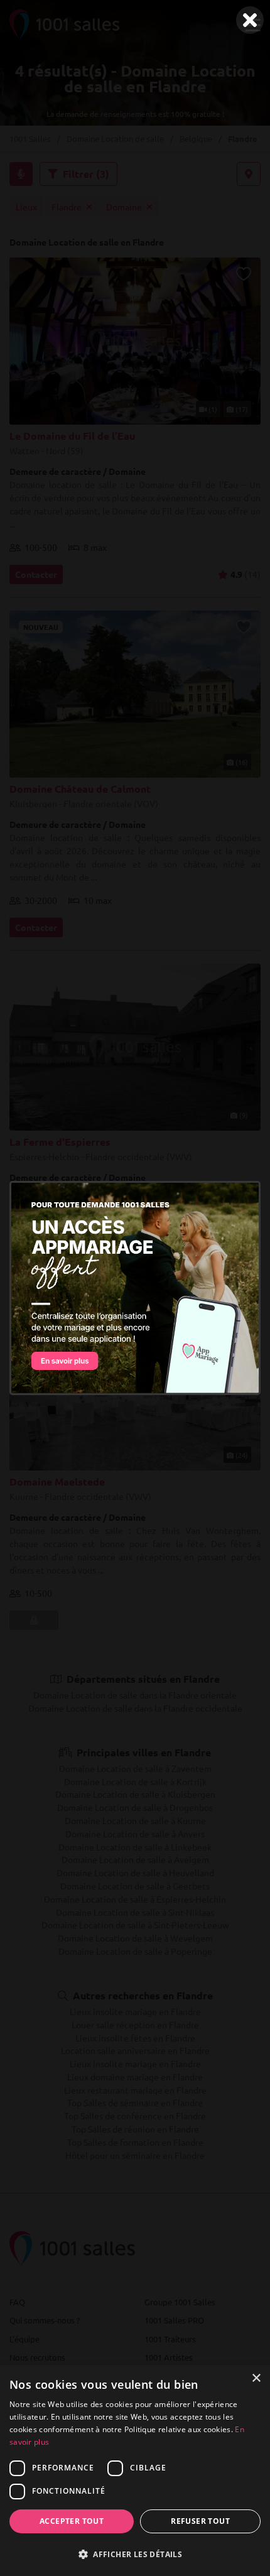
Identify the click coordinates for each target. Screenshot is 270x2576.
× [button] (256, 2378)
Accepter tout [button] (72, 2521)
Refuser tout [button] (200, 2521)
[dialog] (135, 2470)
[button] (135, 2554)
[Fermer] (250, 20)
